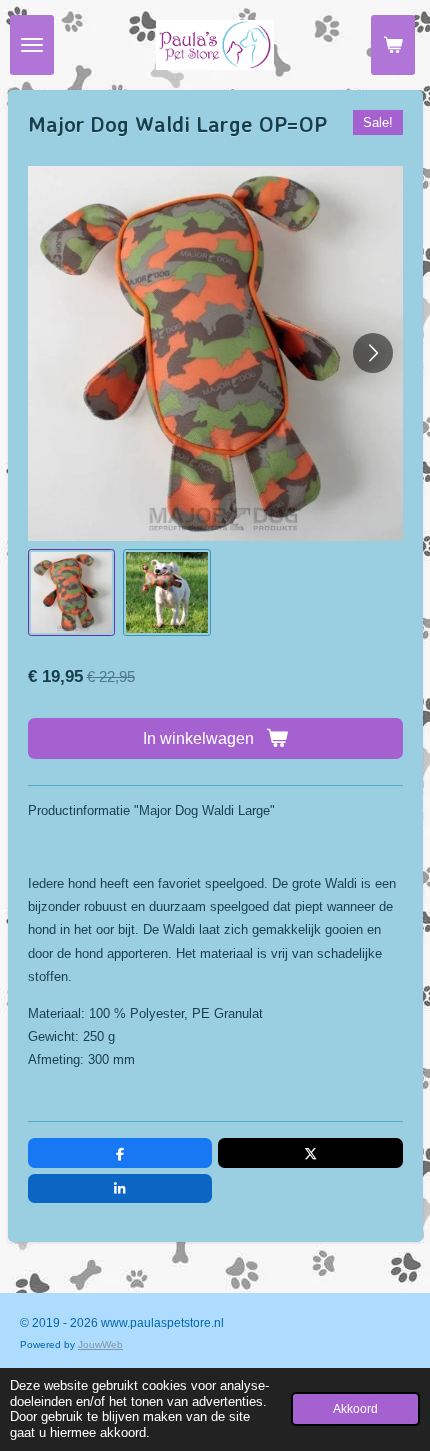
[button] (72, 593)
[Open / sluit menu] (32, 45)
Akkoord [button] (355, 1408)
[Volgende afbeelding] (373, 353)
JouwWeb (100, 1344)
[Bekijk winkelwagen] (393, 45)
